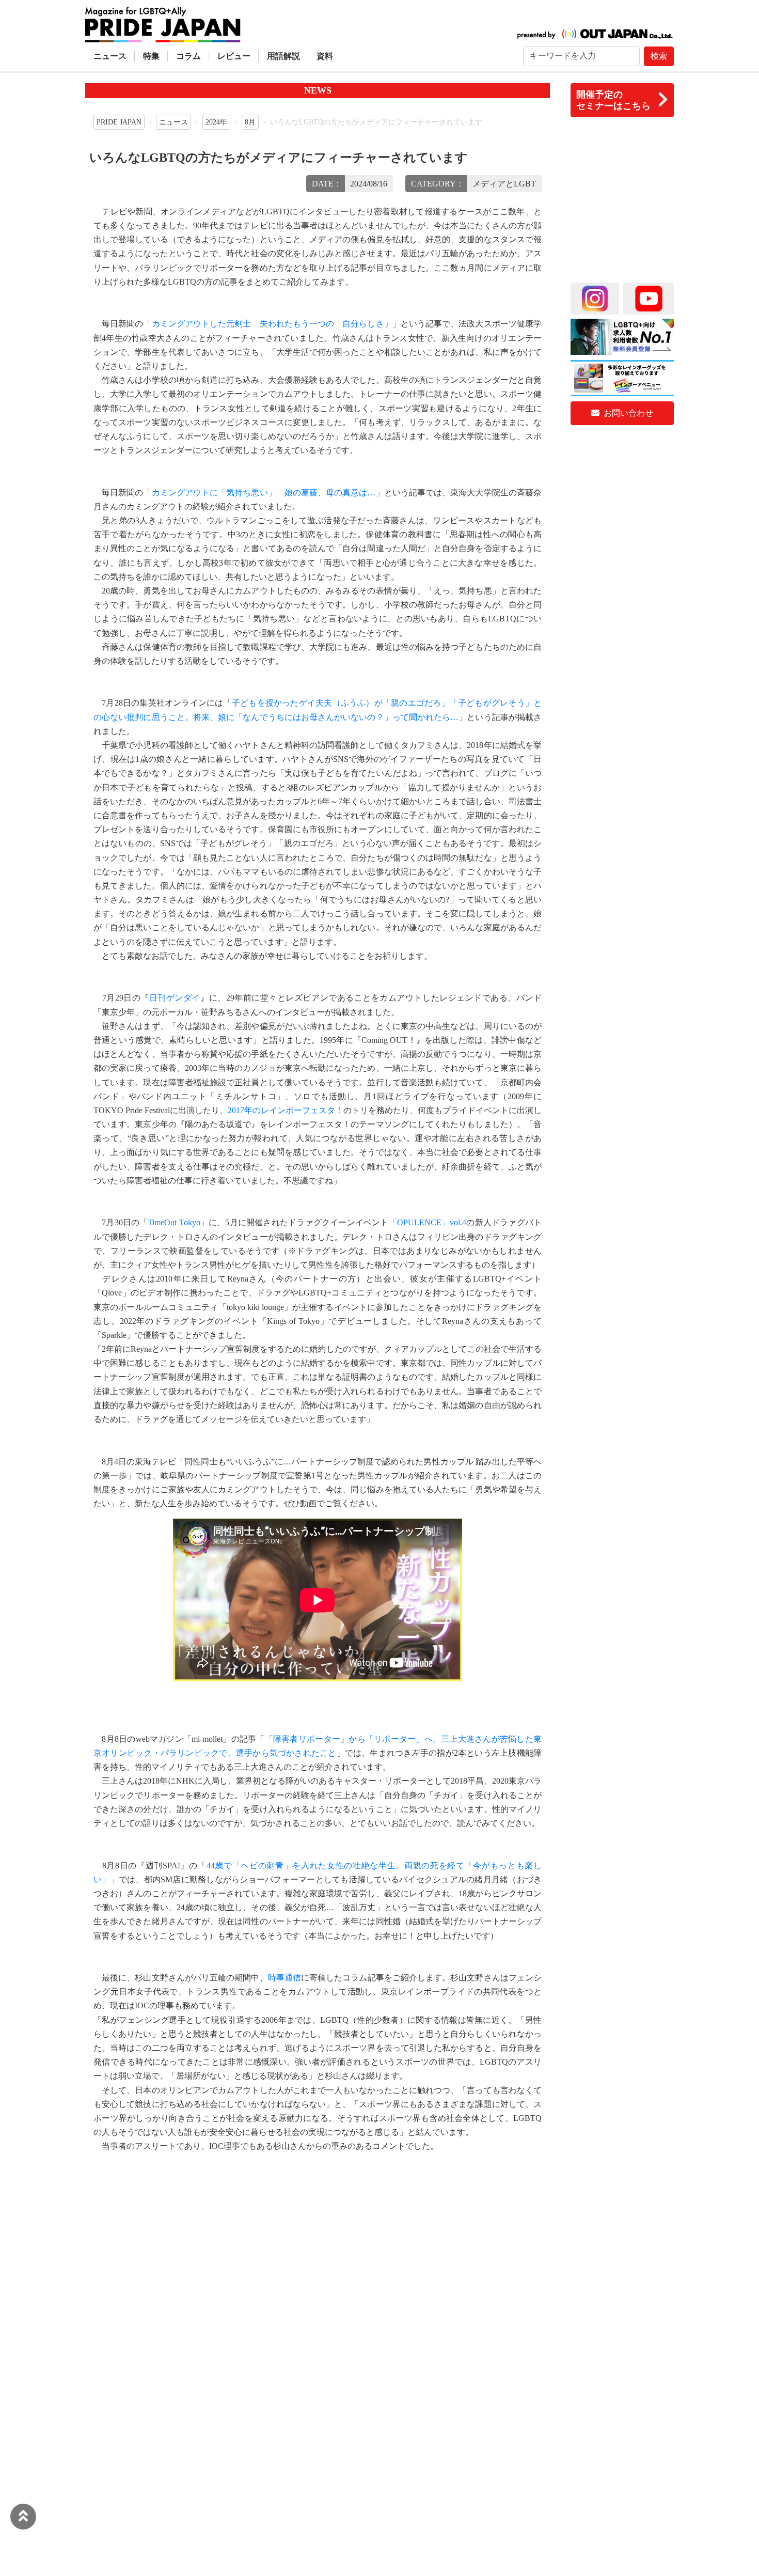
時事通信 (284, 1978)
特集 (151, 56)
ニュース (110, 56)
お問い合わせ (627, 413)
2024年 (216, 122)
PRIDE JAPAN (119, 122)
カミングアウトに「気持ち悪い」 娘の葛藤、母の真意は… (264, 493)
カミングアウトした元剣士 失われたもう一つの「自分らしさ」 (272, 324)
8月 (250, 122)
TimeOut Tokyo (174, 1222)
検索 (659, 56)
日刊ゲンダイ (175, 998)
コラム (188, 56)
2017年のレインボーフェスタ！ (286, 1110)
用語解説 (283, 56)
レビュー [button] (234, 56)
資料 (325, 56)
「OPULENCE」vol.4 (428, 1222)
